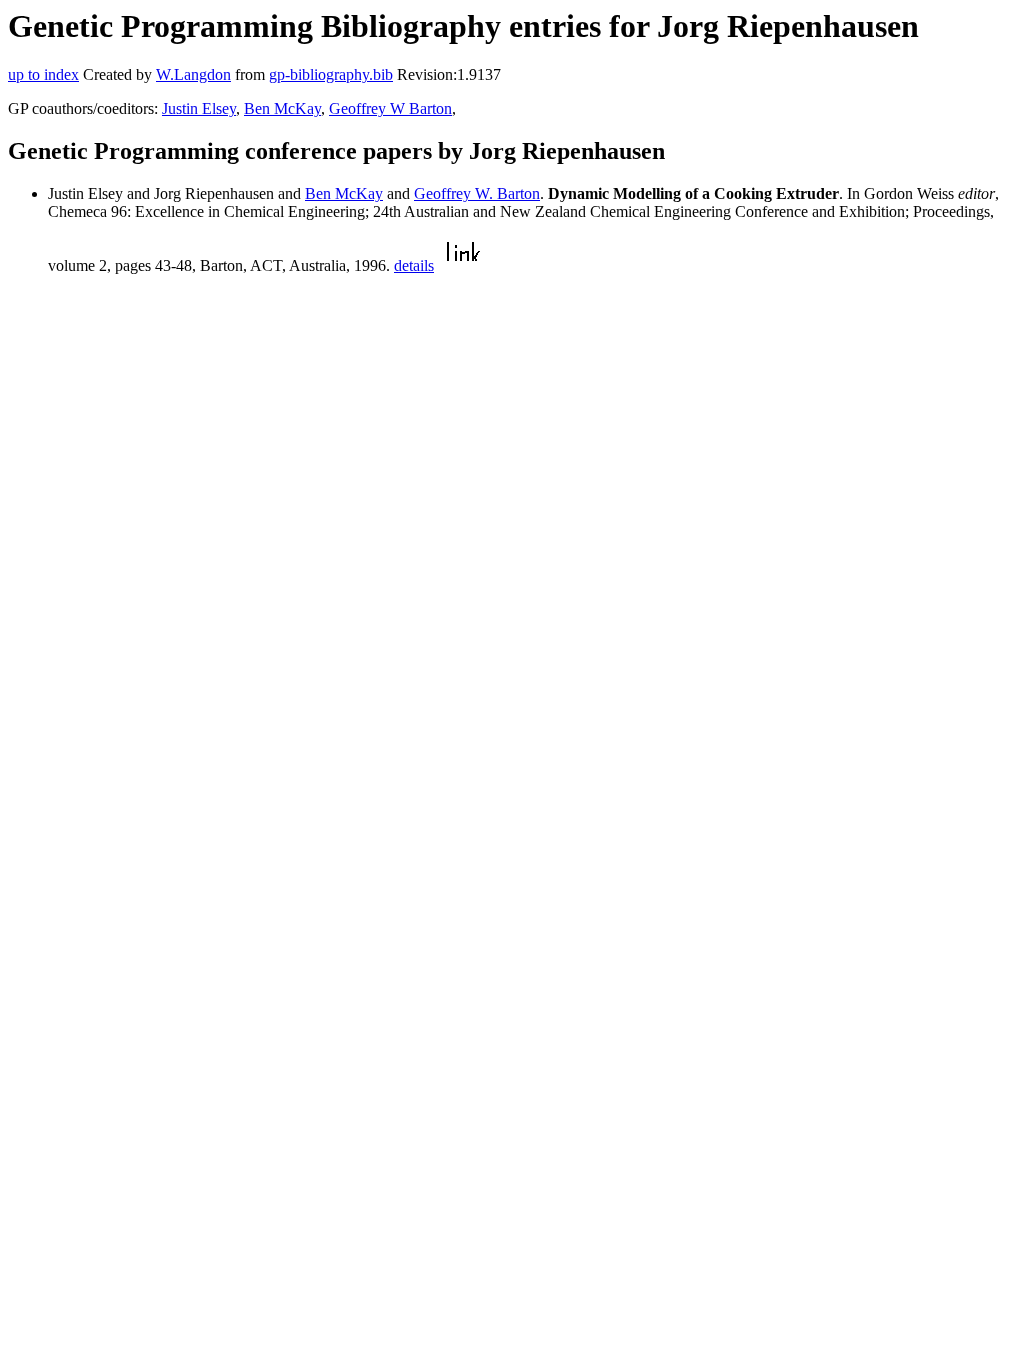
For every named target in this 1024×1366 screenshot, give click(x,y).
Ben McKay (282, 108)
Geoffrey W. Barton (477, 193)
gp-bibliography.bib (331, 74)
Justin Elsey (199, 108)
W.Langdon (193, 74)
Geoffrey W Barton (390, 108)
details (414, 265)
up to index (43, 74)
